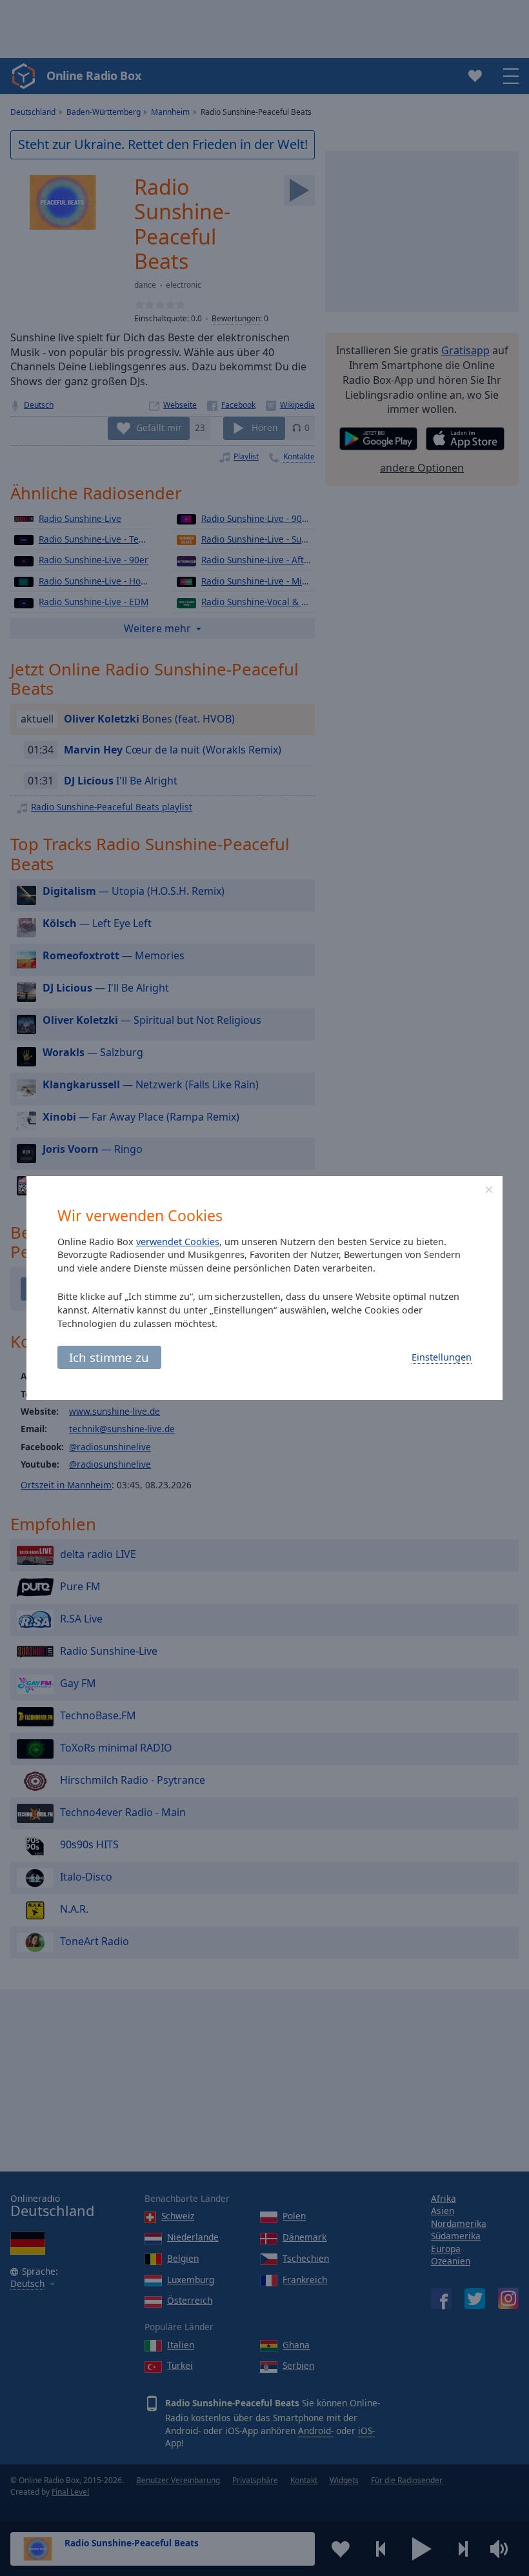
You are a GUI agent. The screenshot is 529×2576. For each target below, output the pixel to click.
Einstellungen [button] (442, 1357)
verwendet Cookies (178, 1242)
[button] (489, 1190)
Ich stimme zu (109, 1357)
